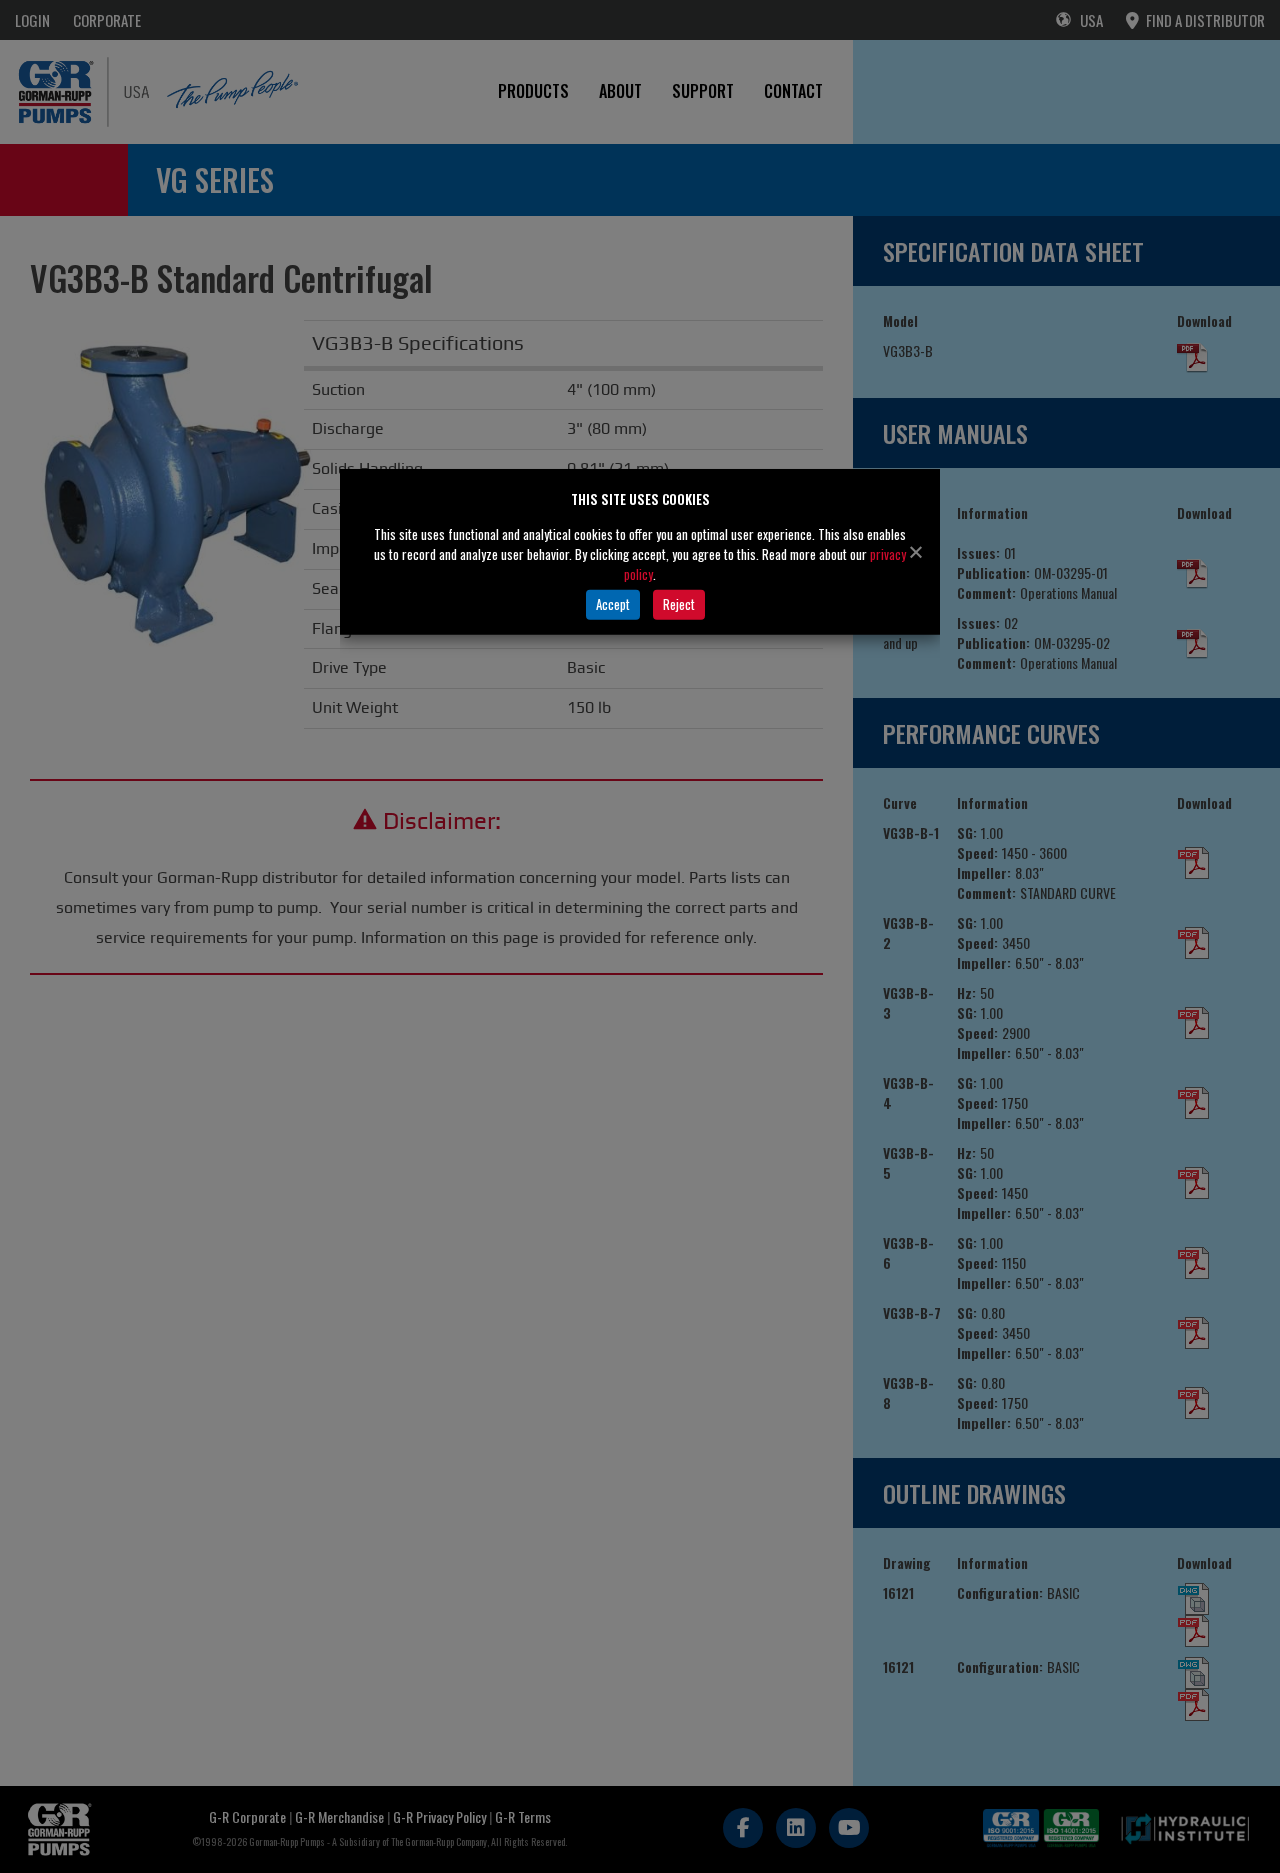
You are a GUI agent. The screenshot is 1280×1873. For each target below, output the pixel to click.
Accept (613, 604)
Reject (679, 604)
